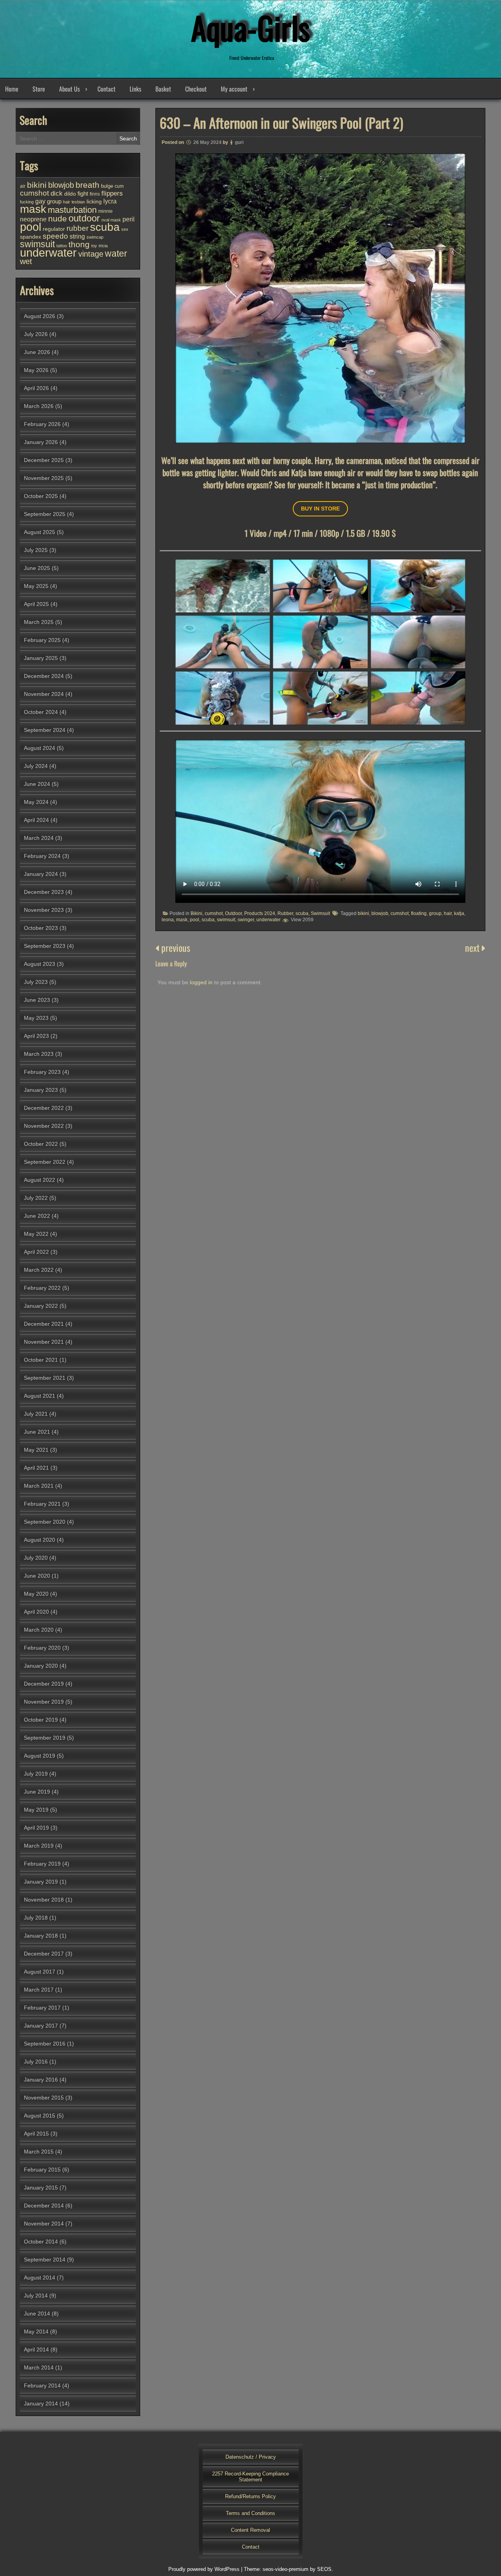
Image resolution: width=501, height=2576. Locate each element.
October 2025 (41, 496)
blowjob (380, 913)
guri (239, 142)
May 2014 (36, 2332)
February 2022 (42, 1288)
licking (94, 201)
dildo (70, 194)
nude (58, 218)
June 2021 (37, 1432)
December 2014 (44, 2206)
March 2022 (39, 1270)
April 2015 (36, 2134)
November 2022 (44, 1126)
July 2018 (36, 1918)
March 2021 (39, 1486)
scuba (302, 913)
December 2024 (44, 676)
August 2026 (40, 316)
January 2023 (41, 1090)
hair (448, 913)
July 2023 (36, 982)
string (77, 236)
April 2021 (36, 1468)
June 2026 (37, 352)
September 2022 (45, 1162)
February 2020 (42, 1648)
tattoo (62, 246)
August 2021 (40, 1396)
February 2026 (42, 424)
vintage (91, 254)
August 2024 (40, 748)
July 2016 (36, 2062)
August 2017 (40, 1972)
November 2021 (44, 1342)
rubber (77, 228)
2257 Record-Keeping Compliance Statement (250, 2477)
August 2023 (40, 964)
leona (168, 920)
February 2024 (42, 856)
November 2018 (44, 1900)
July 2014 (36, 2296)
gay (40, 201)
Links (135, 89)
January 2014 (41, 2403)
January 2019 (41, 1882)
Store (39, 89)
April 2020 (36, 1612)
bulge (107, 186)
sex (125, 229)
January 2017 (41, 2026)
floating (419, 913)
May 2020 (36, 1594)
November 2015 (44, 2098)
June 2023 (37, 1000)
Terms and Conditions (250, 2513)
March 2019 (39, 1846)
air (23, 186)
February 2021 (42, 1504)
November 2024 (44, 694)
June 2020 (37, 1576)
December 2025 (44, 460)
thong (79, 244)
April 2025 (36, 604)
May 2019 (36, 1810)
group (435, 913)
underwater (269, 920)
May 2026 (36, 370)
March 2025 (39, 622)
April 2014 (36, 2349)
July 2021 (36, 1414)
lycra (110, 201)
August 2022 (40, 1180)
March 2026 (39, 406)
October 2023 (41, 928)
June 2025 (37, 568)
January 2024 (41, 874)
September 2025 (45, 514)
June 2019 (37, 1792)
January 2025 (41, 658)
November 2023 (44, 910)
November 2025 (44, 478)
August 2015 (40, 2116)
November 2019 (44, 1702)
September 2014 (45, 2260)
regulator (54, 229)
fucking (27, 202)
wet (26, 261)
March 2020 (39, 1630)
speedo (55, 236)
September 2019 (45, 1738)
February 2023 (42, 1072)
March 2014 (39, 2367)
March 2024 (39, 838)
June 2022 (37, 1216)
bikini (363, 913)
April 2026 (36, 388)
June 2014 (37, 2314)
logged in (201, 982)
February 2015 (42, 2170)
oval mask (111, 220)
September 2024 (45, 730)
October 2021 (41, 1360)
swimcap (95, 237)
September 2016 (45, 2044)
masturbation (72, 210)
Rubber (285, 913)
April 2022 (36, 1252)
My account (234, 89)
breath (87, 185)
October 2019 (41, 1720)
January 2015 (41, 2188)
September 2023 (45, 946)
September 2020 (45, 1522)
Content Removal (250, 2530)
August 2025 (40, 532)
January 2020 (41, 1666)
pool (195, 920)
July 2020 (36, 1558)
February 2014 (42, 2385)
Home (12, 89)
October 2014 (41, 2242)
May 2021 (36, 1450)
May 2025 (36, 586)
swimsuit (226, 920)
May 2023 (36, 1018)
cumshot (214, 913)
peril (129, 219)
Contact (106, 89)
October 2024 (41, 712)
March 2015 (39, 2152)
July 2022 (36, 1198)
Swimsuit (320, 913)
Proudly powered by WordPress (204, 2569)
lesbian (78, 202)
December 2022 (44, 1108)
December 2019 (44, 1684)
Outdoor (233, 913)
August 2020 (40, 1540)
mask (182, 920)
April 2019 (36, 1828)
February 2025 (42, 640)
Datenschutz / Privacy (251, 2457)
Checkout (196, 89)
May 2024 (36, 802)
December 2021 (44, 1324)
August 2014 (40, 2278)
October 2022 (41, 1144)
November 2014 (44, 2224)
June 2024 (37, 784)
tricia (103, 246)
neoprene (33, 219)
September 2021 (45, 1378)
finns (95, 194)
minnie (105, 211)
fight (83, 193)
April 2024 (36, 820)
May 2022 (36, 1234)
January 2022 (41, 1306)
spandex (31, 237)
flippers (112, 193)
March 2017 (39, 1990)
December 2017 (44, 1954)
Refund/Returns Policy (250, 2496)
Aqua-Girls (250, 27)
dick (57, 193)
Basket (163, 89)
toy (94, 246)
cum (119, 186)
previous (175, 947)
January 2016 (41, 2080)
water (116, 253)
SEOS (324, 2569)
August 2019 (40, 1756)
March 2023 (39, 1054)
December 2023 (44, 892)
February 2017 (42, 2008)
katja (459, 913)
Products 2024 (260, 913)
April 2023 (36, 1036)
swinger (246, 920)
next (473, 947)
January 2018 (41, 1936)
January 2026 (41, 442)
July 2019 (36, 1774)
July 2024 (36, 766)
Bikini (196, 913)
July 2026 (36, 334)
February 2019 (42, 1864)
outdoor (84, 218)
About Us (69, 89)
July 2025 (36, 550)
